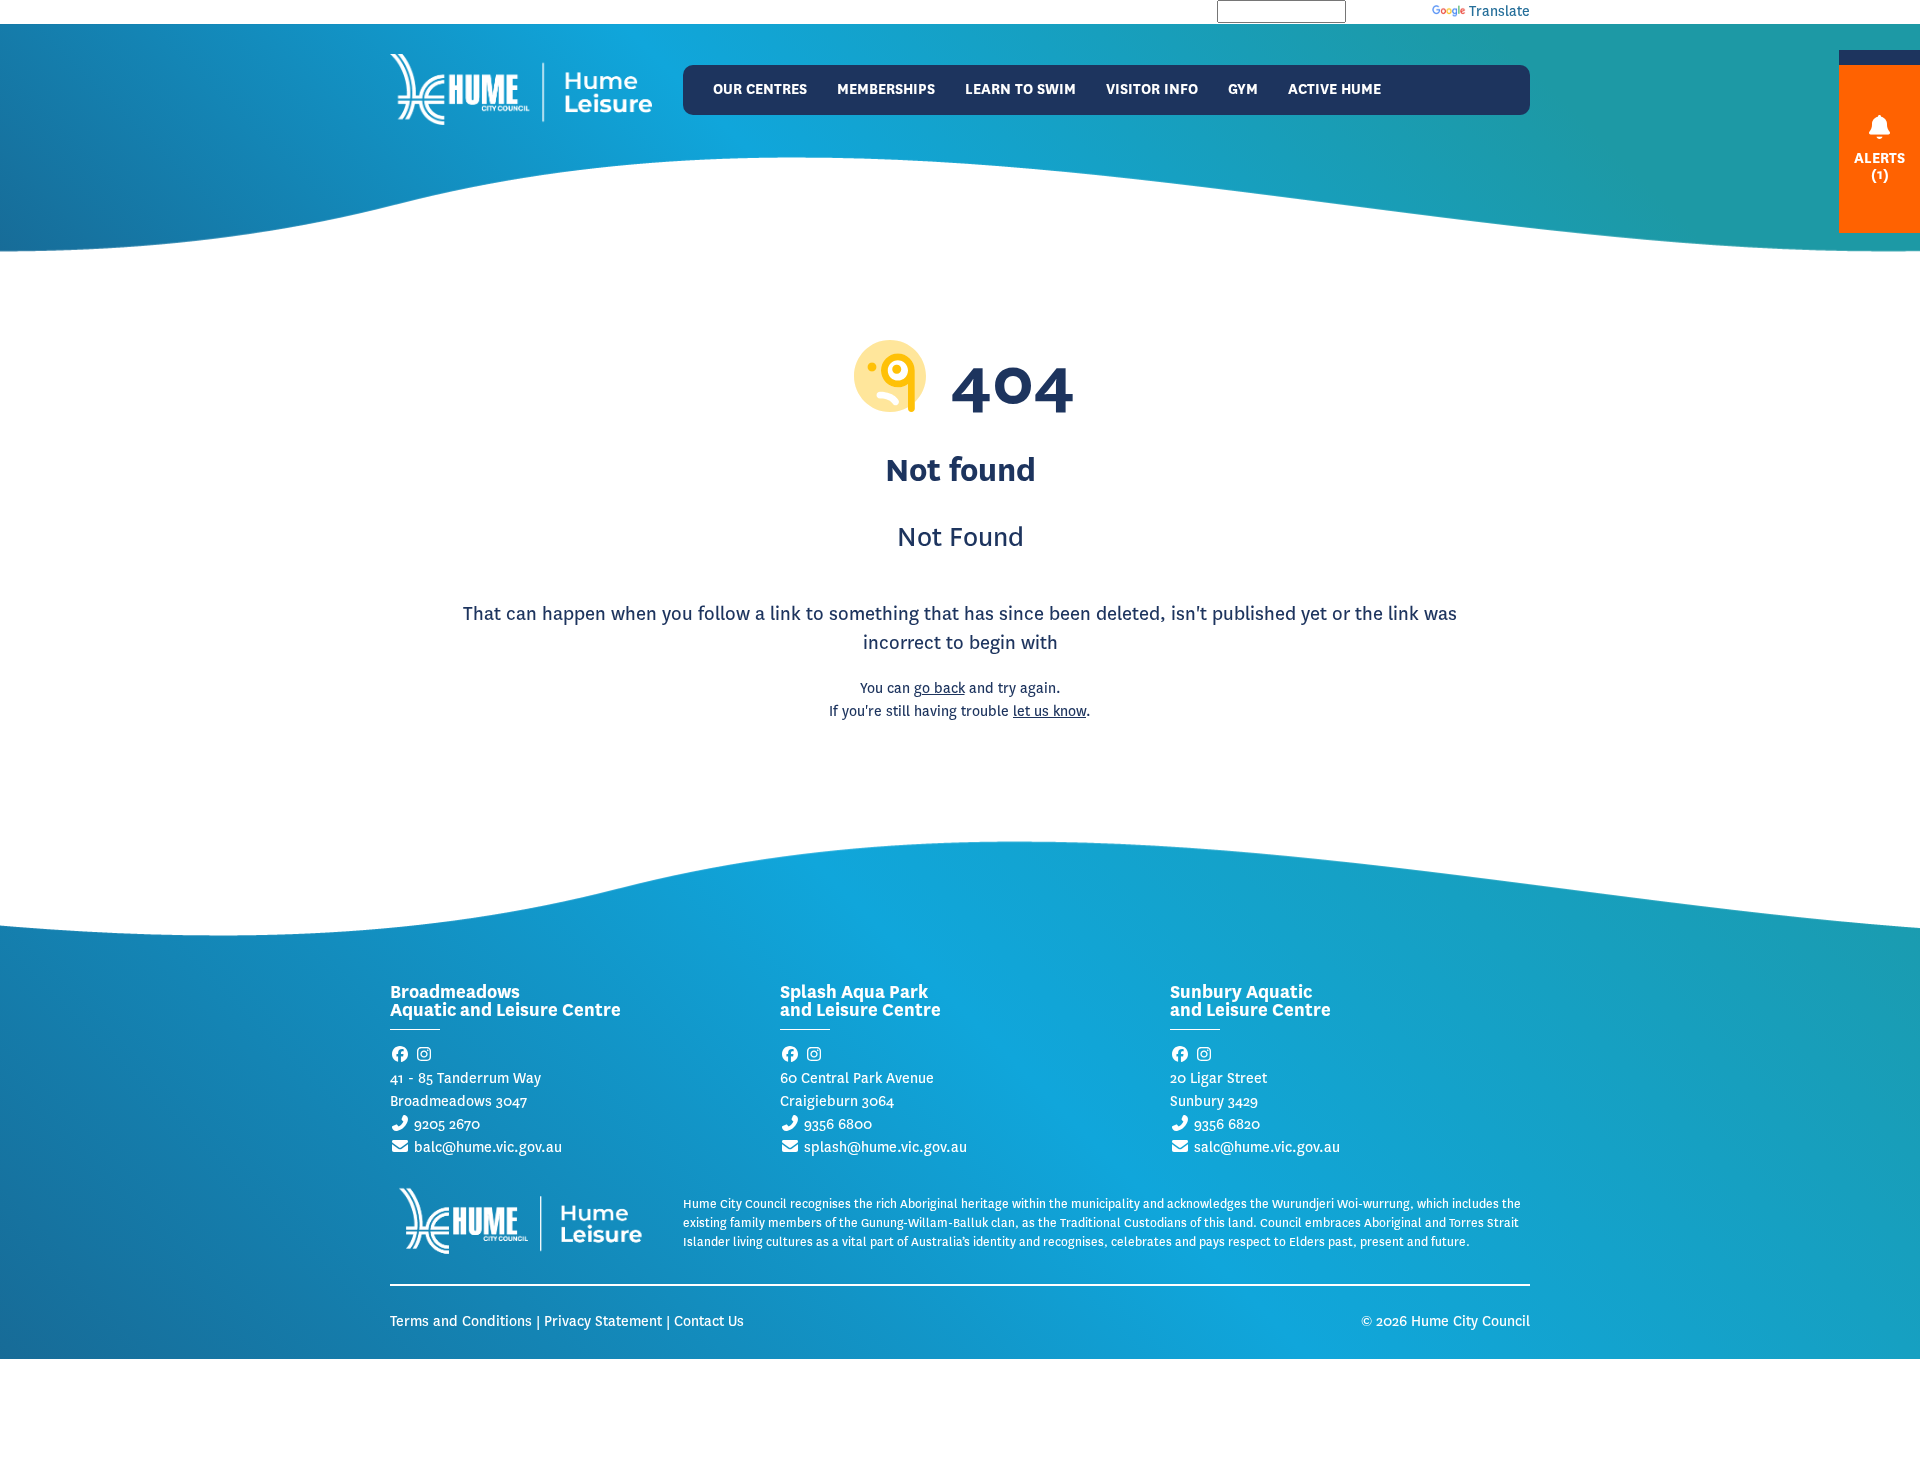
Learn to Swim (1020, 89)
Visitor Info (1152, 89)
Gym (1243, 89)
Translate (1499, 11)
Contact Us (709, 1321)
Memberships (886, 89)
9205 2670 (447, 1124)
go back (939, 688)
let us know (1049, 711)
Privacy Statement (603, 1321)
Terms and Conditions (461, 1321)
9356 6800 (838, 1124)
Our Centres (760, 89)
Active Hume (1334, 89)
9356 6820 (1227, 1124)
